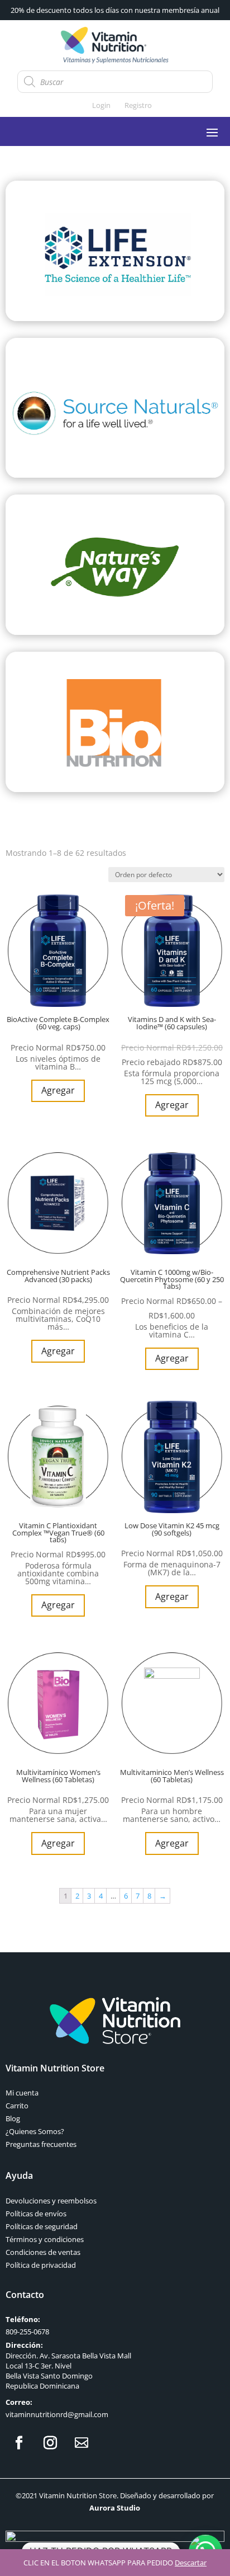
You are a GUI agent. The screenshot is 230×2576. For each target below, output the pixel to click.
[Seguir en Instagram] (50, 2443)
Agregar (58, 1090)
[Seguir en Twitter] (82, 2443)
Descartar (191, 2563)
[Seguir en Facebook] (19, 2443)
